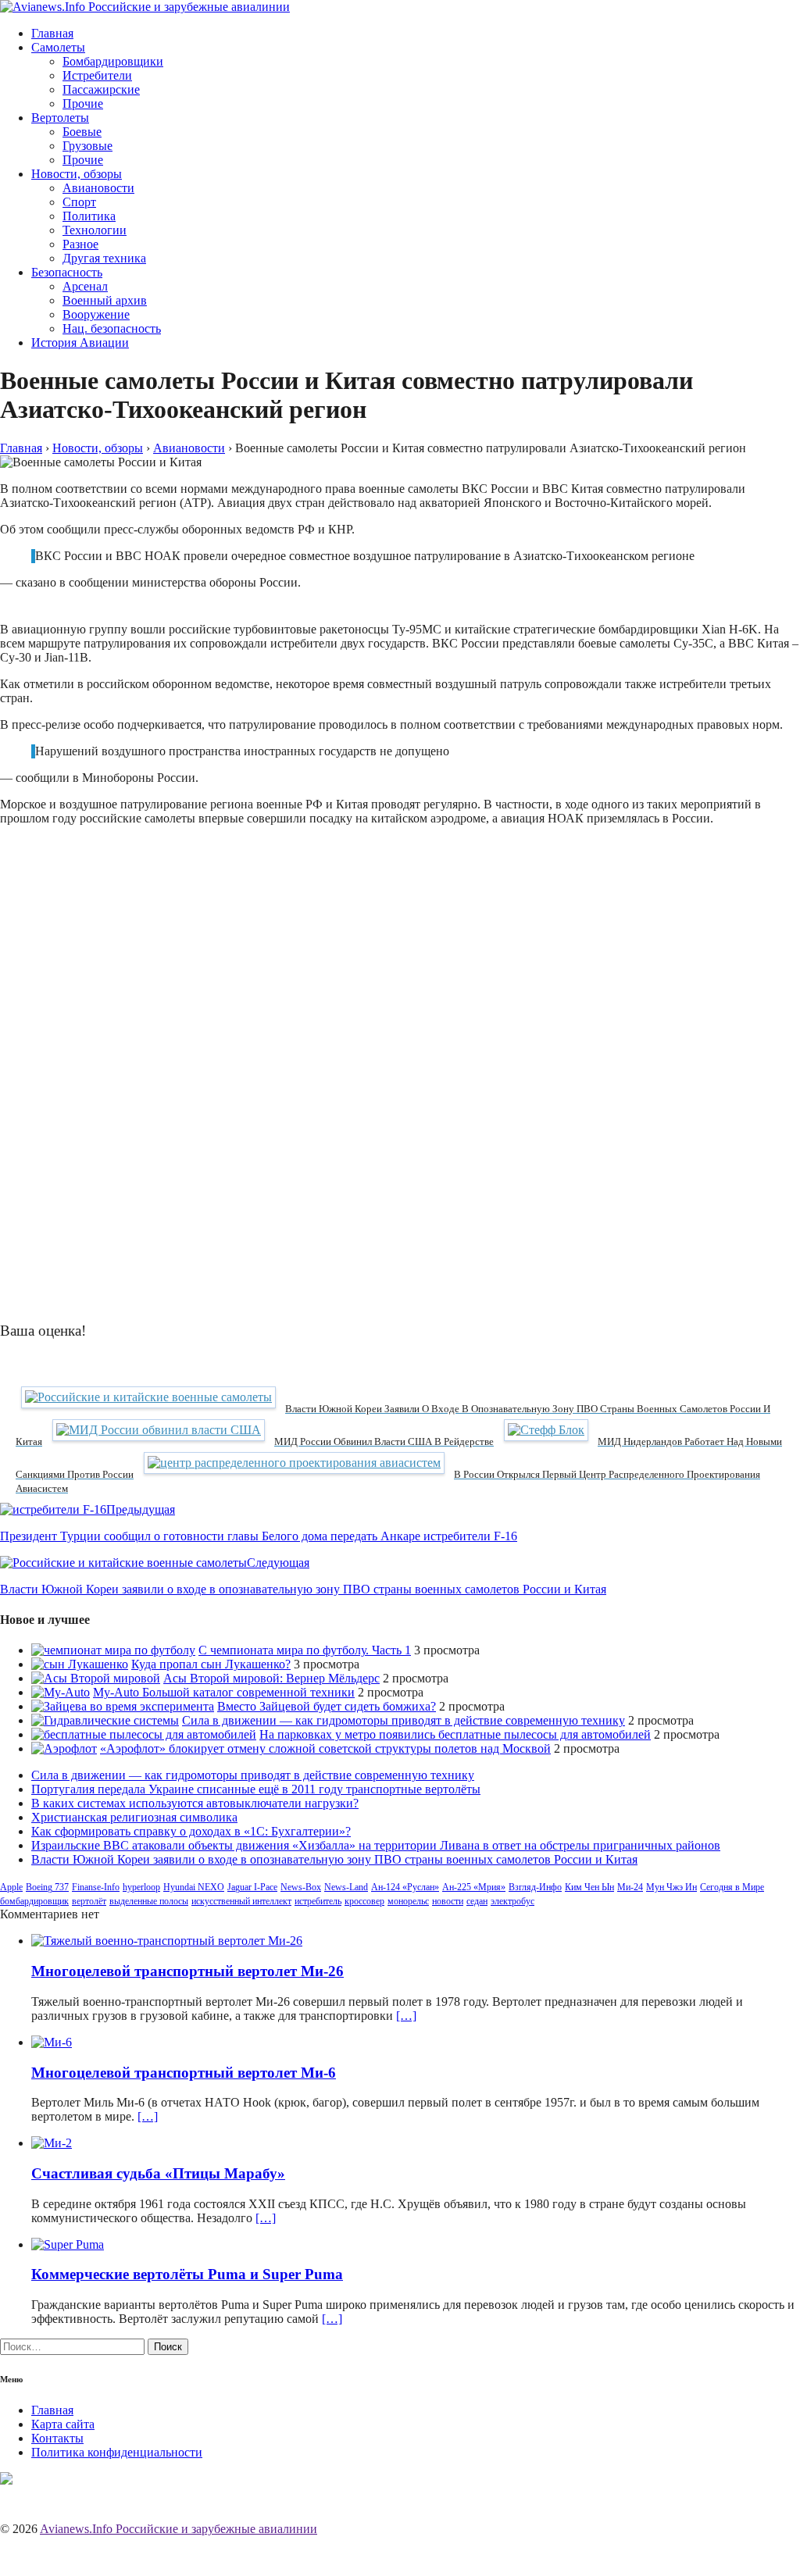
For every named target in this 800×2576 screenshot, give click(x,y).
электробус (512, 1901)
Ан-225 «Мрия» (474, 1887)
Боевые (82, 132)
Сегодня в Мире (732, 1887)
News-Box (301, 1887)
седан (477, 1901)
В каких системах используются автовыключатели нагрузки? (195, 1803)
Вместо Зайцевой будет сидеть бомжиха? (327, 1706)
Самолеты (58, 47)
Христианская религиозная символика (134, 1817)
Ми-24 (630, 1887)
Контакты (57, 2438)
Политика (89, 216)
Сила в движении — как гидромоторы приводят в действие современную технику (404, 1720)
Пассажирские (101, 89)
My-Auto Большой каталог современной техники (224, 1692)
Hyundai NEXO (194, 1887)
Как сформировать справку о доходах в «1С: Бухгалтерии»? (191, 1831)
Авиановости (98, 188)
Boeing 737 (47, 1887)
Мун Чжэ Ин (671, 1887)
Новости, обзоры (77, 174)
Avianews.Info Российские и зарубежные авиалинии (179, 2529)
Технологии (95, 230)
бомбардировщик (34, 1901)
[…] (406, 2016)
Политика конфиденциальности (117, 2452)
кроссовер (364, 1901)
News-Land (346, 1887)
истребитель (318, 1901)
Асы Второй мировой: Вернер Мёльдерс (271, 1678)
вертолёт (89, 1901)
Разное (80, 244)
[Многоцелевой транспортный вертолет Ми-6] (52, 2042)
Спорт (79, 202)
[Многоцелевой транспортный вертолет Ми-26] (167, 1941)
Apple (11, 1887)
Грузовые (87, 146)
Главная (52, 33)
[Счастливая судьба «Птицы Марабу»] (52, 2143)
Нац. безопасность (112, 328)
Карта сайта (63, 2424)
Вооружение (96, 314)
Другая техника (104, 258)
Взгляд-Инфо (535, 1887)
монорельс (408, 1901)
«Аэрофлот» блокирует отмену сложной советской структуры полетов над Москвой (325, 1748)
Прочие (83, 103)
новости (448, 1901)
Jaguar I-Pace (252, 1887)
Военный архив (105, 300)
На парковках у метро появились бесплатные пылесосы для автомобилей (455, 1734)
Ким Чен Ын (589, 1887)
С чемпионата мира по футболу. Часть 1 (305, 1650)
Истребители (97, 75)
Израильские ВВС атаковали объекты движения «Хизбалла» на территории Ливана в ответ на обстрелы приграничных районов (376, 1845)
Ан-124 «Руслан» (405, 1887)
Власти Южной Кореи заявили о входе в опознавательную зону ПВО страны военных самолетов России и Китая (334, 1859)
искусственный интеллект (241, 1901)
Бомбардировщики (113, 61)
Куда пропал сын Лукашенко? (211, 1664)
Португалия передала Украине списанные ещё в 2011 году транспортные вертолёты (256, 1789)
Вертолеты (60, 118)
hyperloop (141, 1887)
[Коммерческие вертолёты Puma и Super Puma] (68, 2244)
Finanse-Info (96, 1887)
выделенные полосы (149, 1901)
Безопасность (67, 272)
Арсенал (85, 286)
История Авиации (80, 343)
